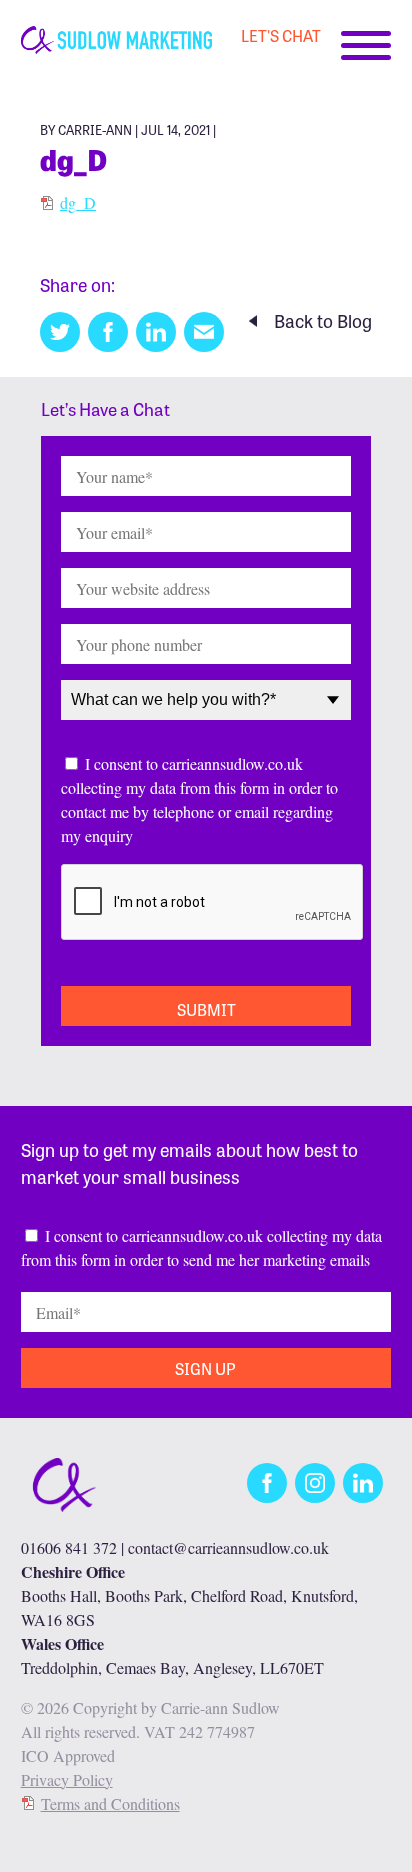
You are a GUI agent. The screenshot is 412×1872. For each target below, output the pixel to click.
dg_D (78, 202)
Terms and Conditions (110, 1803)
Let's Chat (281, 35)
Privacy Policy (67, 1779)
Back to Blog (323, 320)
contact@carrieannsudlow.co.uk (228, 1547)
